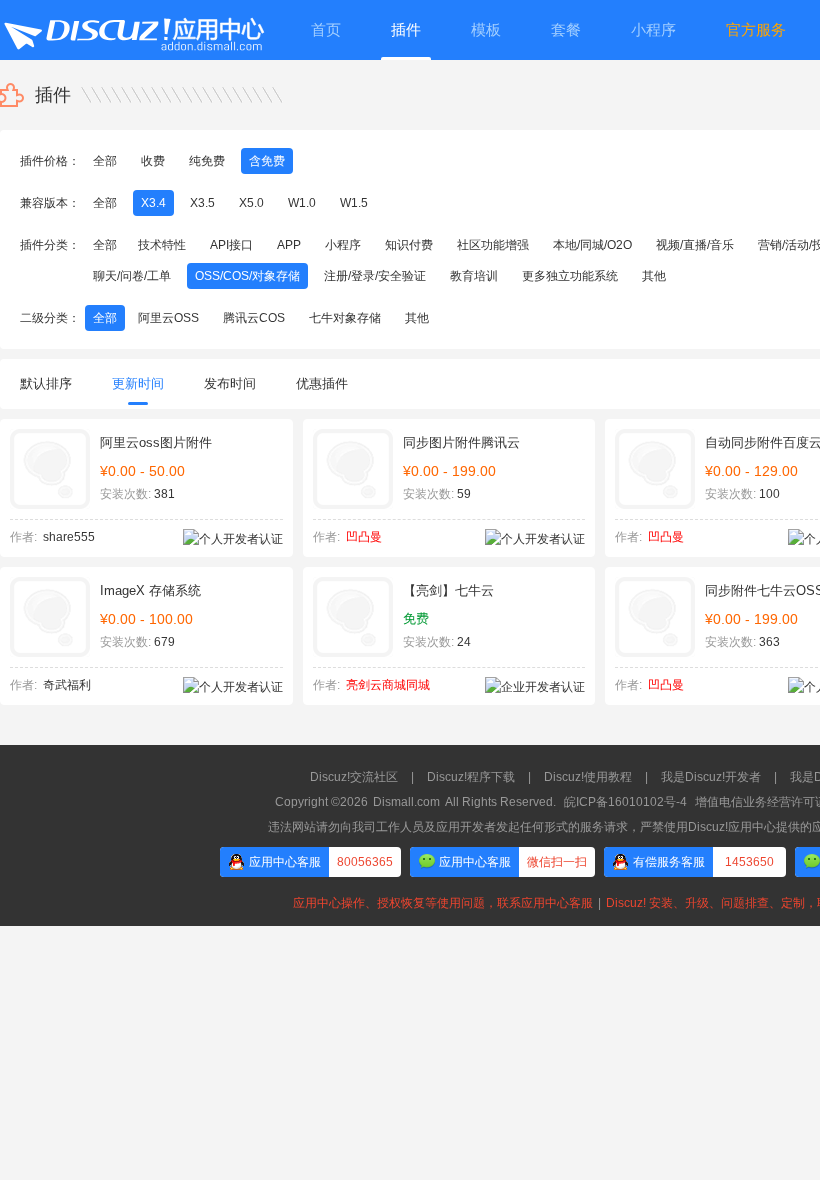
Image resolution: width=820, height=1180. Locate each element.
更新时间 (138, 383)
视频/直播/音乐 (695, 245)
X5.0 (251, 203)
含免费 (267, 161)
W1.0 (302, 203)
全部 (105, 161)
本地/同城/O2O (592, 245)
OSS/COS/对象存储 (247, 276)
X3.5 (202, 203)
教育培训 (474, 276)
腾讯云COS (254, 318)
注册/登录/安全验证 (375, 276)
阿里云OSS (168, 318)
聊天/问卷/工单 (132, 276)
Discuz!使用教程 (588, 777)
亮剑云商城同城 (388, 685)
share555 (69, 537)
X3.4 (153, 203)
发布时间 (230, 383)
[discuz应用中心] (133, 30)
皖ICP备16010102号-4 (625, 802)
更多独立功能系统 (570, 276)
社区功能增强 (493, 245)
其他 (654, 276)
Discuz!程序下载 (471, 777)
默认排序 (46, 383)
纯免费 (207, 161)
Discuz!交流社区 (354, 777)
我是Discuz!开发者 (711, 777)
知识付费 (409, 245)
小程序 (343, 245)
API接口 (231, 245)
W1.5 (354, 203)
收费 (153, 161)
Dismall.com (406, 802)
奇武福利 (67, 685)
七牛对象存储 (345, 318)
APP (289, 245)
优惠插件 (322, 383)
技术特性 (162, 245)
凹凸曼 (364, 537)
